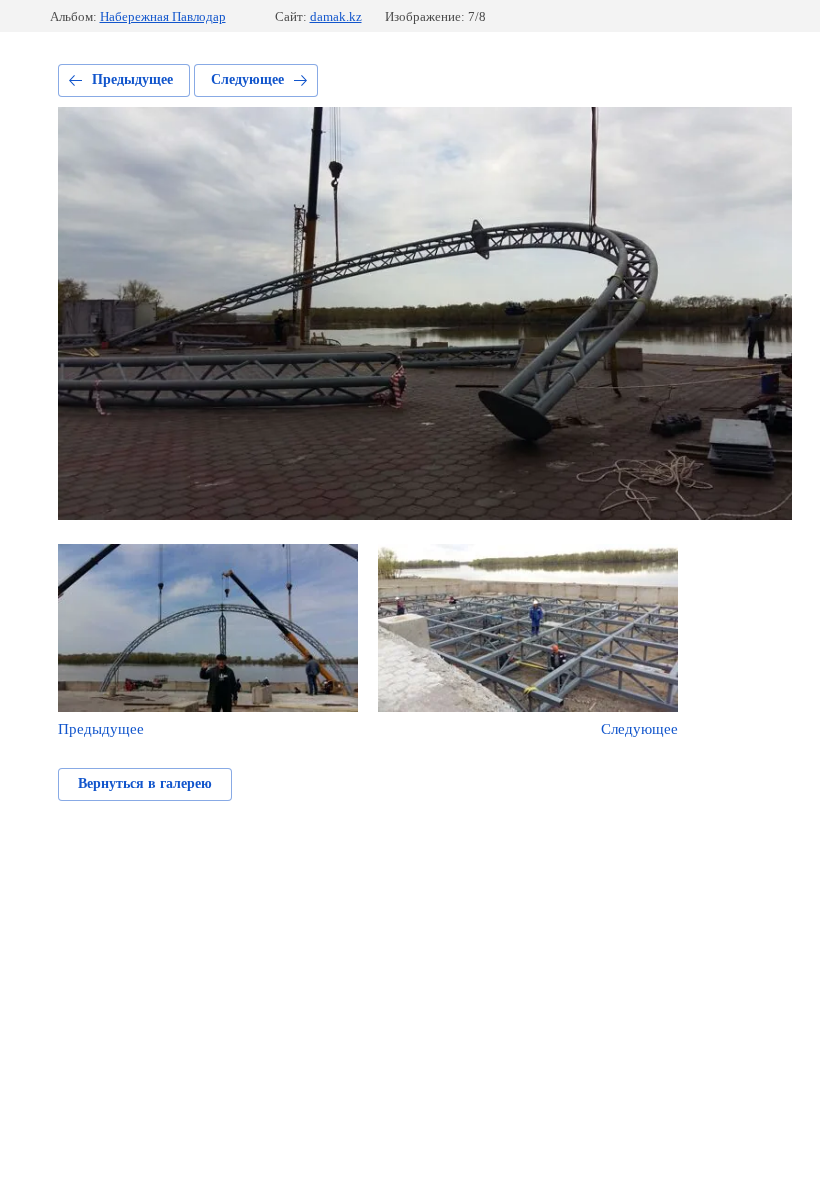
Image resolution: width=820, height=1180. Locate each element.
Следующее (247, 79)
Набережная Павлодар (163, 16)
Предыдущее (132, 79)
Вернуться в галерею (145, 783)
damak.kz (336, 16)
